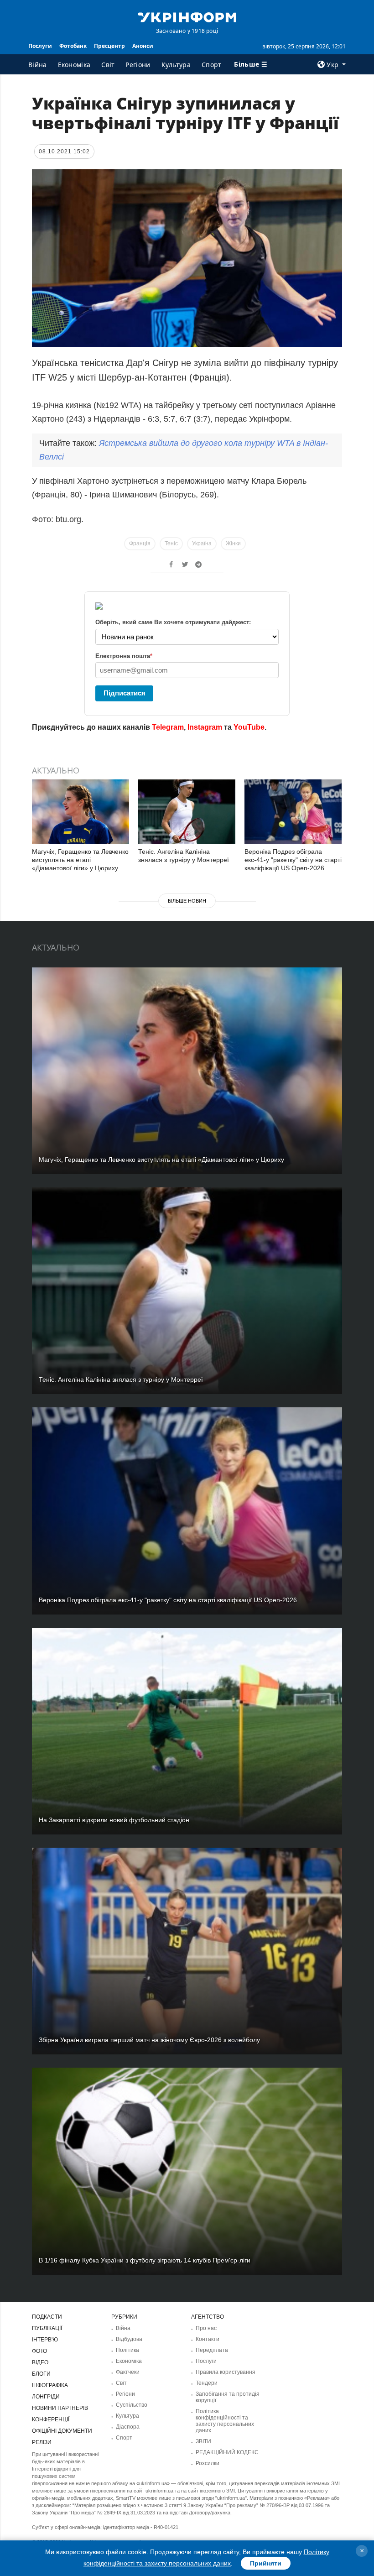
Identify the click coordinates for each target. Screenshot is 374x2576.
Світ (108, 65)
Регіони (138, 65)
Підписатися (125, 693)
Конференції (51, 2419)
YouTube (249, 727)
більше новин (187, 901)
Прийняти (266, 2563)
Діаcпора (128, 2427)
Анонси (143, 46)
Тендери (207, 2383)
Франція (140, 543)
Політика (127, 2350)
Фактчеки (128, 2372)
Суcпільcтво (132, 2405)
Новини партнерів (60, 2408)
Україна (202, 543)
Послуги (40, 46)
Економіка (74, 65)
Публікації (47, 2328)
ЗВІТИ (203, 2441)
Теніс (171, 543)
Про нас (206, 2328)
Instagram (205, 727)
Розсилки (208, 2463)
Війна (38, 65)
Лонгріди (46, 2397)
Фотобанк (73, 46)
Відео (40, 2362)
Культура (176, 65)
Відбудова (129, 2339)
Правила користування (226, 2372)
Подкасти (47, 2317)
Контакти (208, 2339)
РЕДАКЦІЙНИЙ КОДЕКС (227, 2452)
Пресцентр (109, 46)
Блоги (41, 2374)
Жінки (233, 543)
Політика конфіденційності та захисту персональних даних (225, 2421)
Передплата (212, 2350)
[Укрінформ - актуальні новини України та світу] (187, 16)
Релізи (42, 2442)
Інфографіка (50, 2385)
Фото (39, 2351)
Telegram (168, 727)
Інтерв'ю (45, 2340)
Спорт (212, 65)
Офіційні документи (62, 2431)
